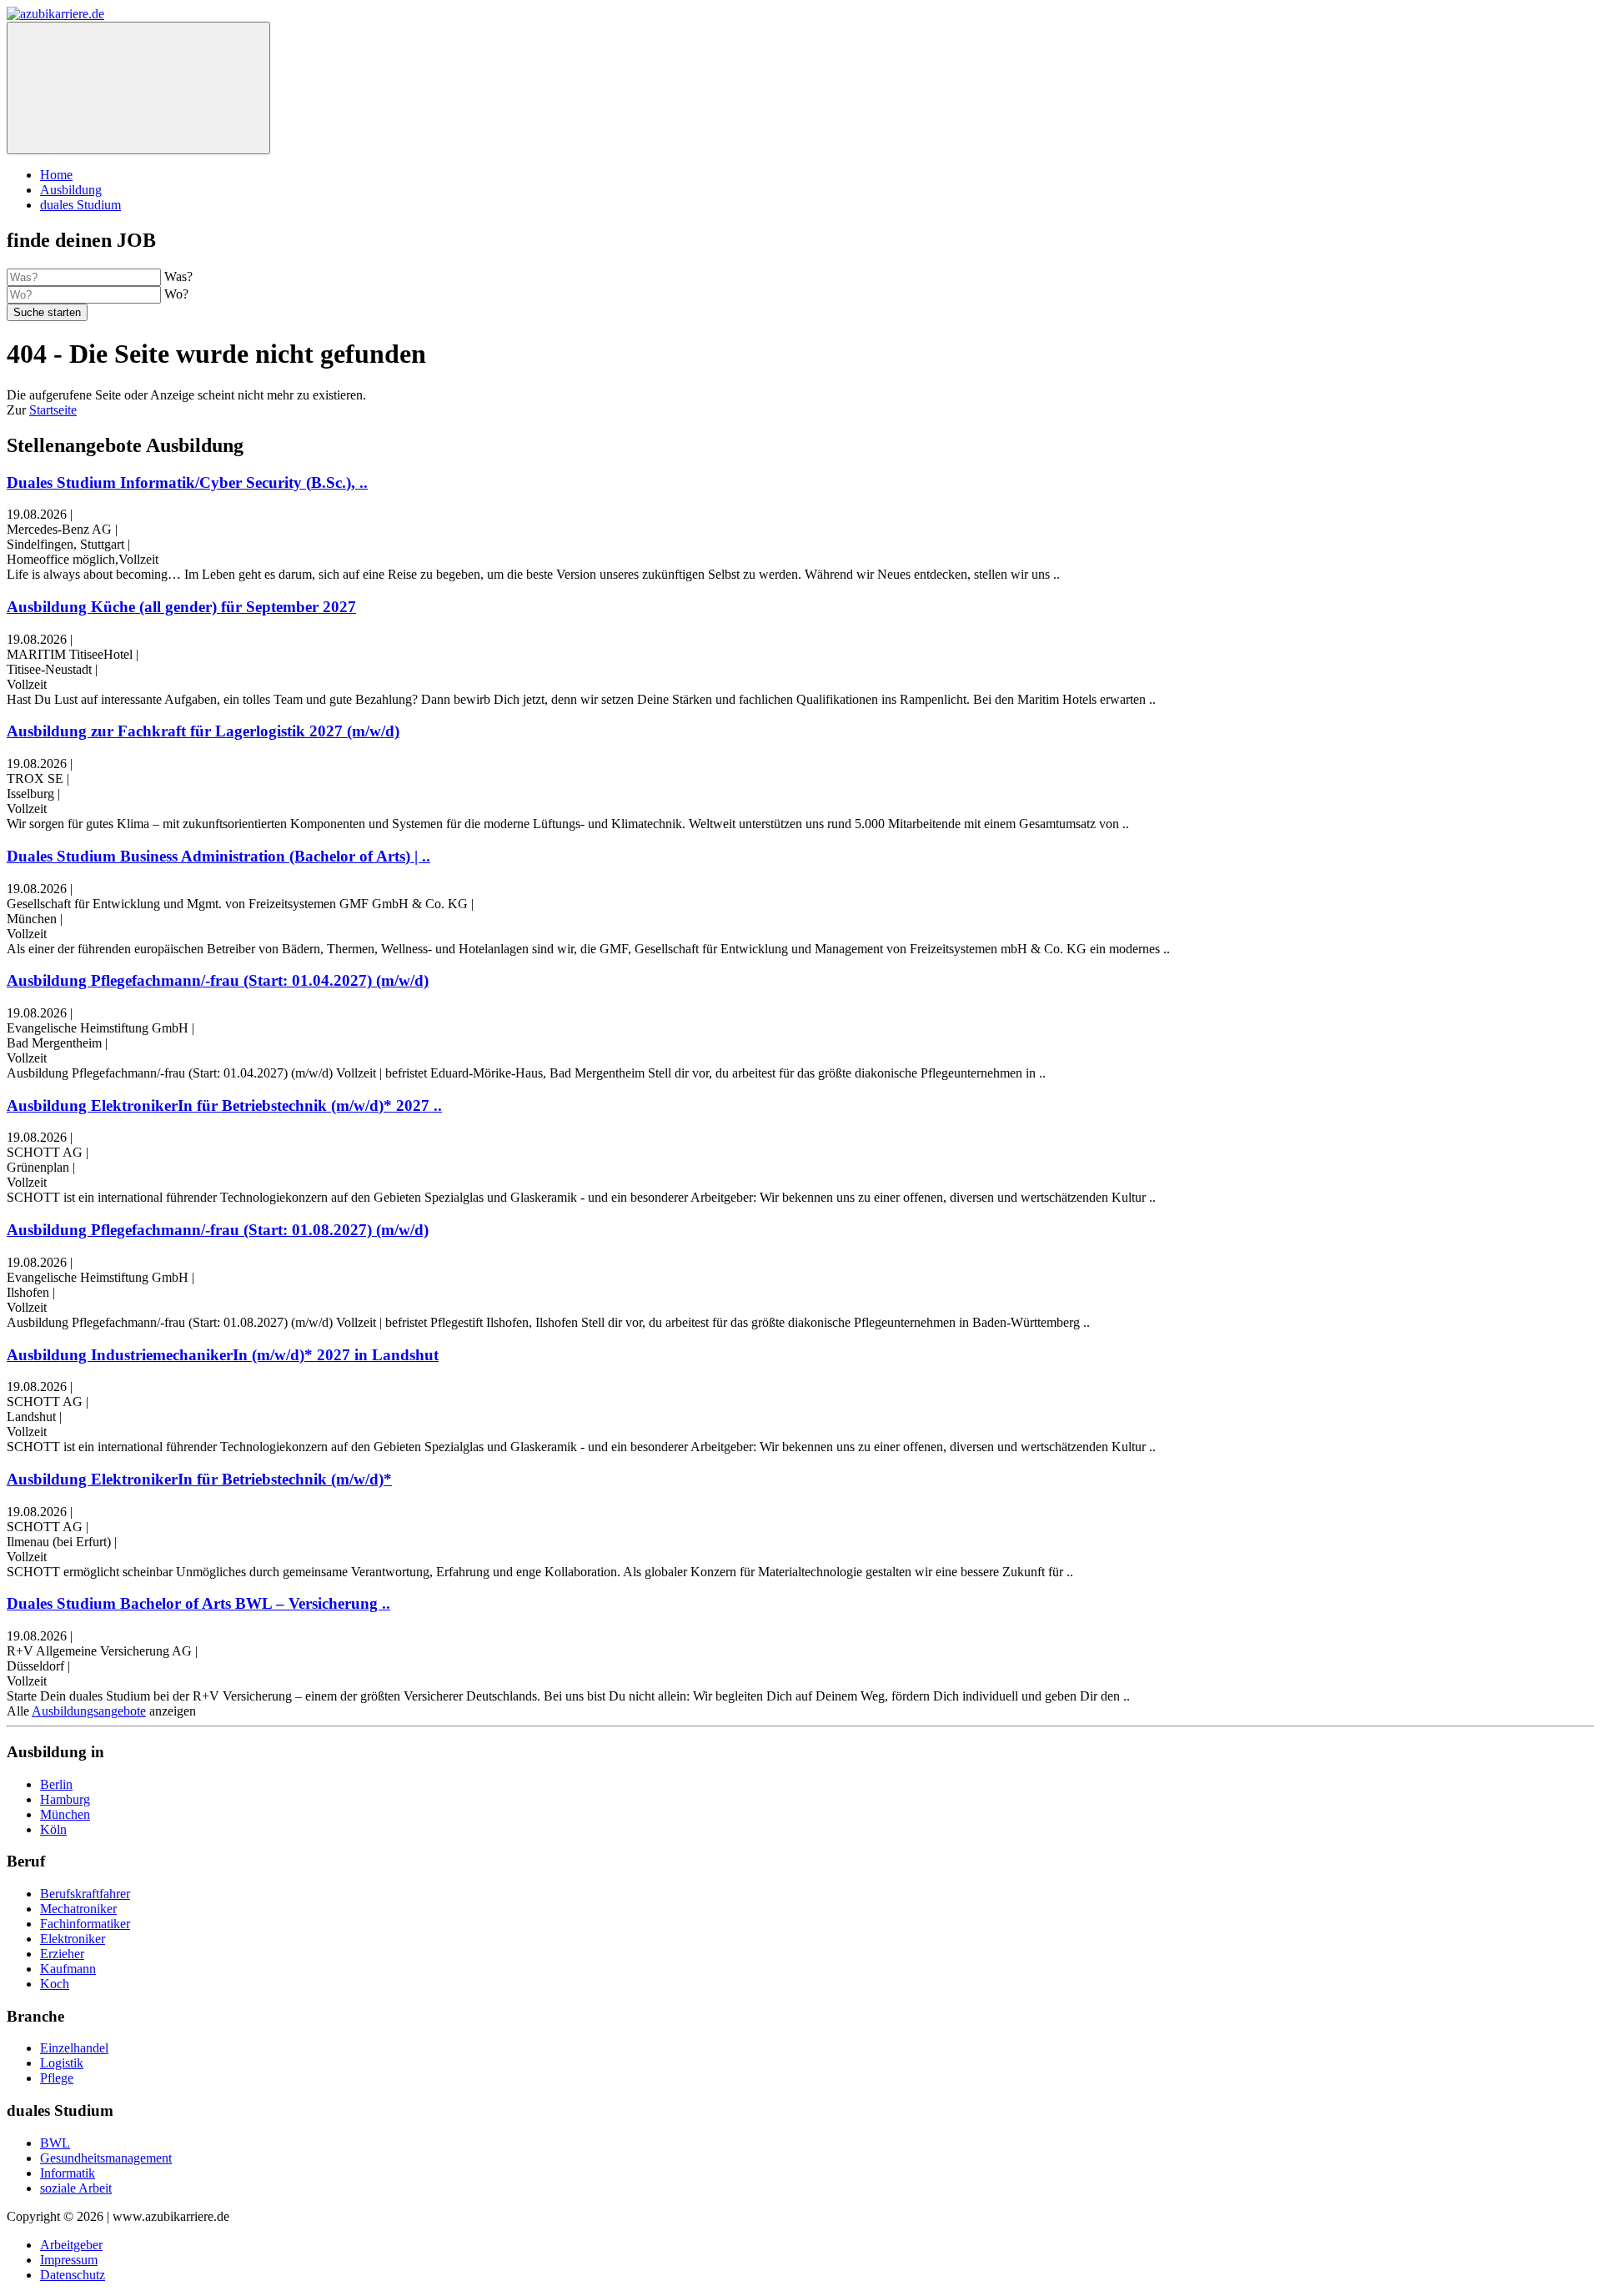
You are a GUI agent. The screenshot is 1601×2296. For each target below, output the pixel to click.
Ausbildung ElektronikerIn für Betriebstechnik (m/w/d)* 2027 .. (224, 1105)
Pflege (57, 2078)
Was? (178, 276)
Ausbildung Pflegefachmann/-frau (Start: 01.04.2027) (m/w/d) (218, 980)
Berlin (56, 1784)
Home (56, 175)
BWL (55, 2143)
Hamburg (65, 1799)
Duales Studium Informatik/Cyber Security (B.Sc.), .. (187, 482)
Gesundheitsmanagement (106, 2158)
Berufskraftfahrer (85, 1894)
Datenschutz (73, 2275)
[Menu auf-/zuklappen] (138, 88)
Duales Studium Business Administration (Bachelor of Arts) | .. (218, 856)
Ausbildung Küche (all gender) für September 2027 (181, 607)
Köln (53, 1829)
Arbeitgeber (71, 2245)
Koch (55, 1984)
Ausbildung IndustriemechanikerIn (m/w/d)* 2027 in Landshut (223, 1355)
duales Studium (80, 205)
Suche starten (47, 312)
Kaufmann (68, 1969)
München (65, 1814)
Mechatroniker (78, 1909)
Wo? (176, 294)
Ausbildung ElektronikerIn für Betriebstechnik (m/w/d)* (199, 1479)
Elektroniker (73, 1939)
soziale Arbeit (76, 2188)
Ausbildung (71, 190)
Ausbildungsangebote (89, 1711)
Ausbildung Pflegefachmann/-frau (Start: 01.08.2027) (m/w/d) (218, 1230)
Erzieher (62, 1954)
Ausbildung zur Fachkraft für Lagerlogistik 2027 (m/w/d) (203, 731)
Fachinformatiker (85, 1924)
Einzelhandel (74, 2048)
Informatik (68, 2173)
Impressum (69, 2260)
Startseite (53, 410)
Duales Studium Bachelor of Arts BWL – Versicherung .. (198, 1603)
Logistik (62, 2063)
